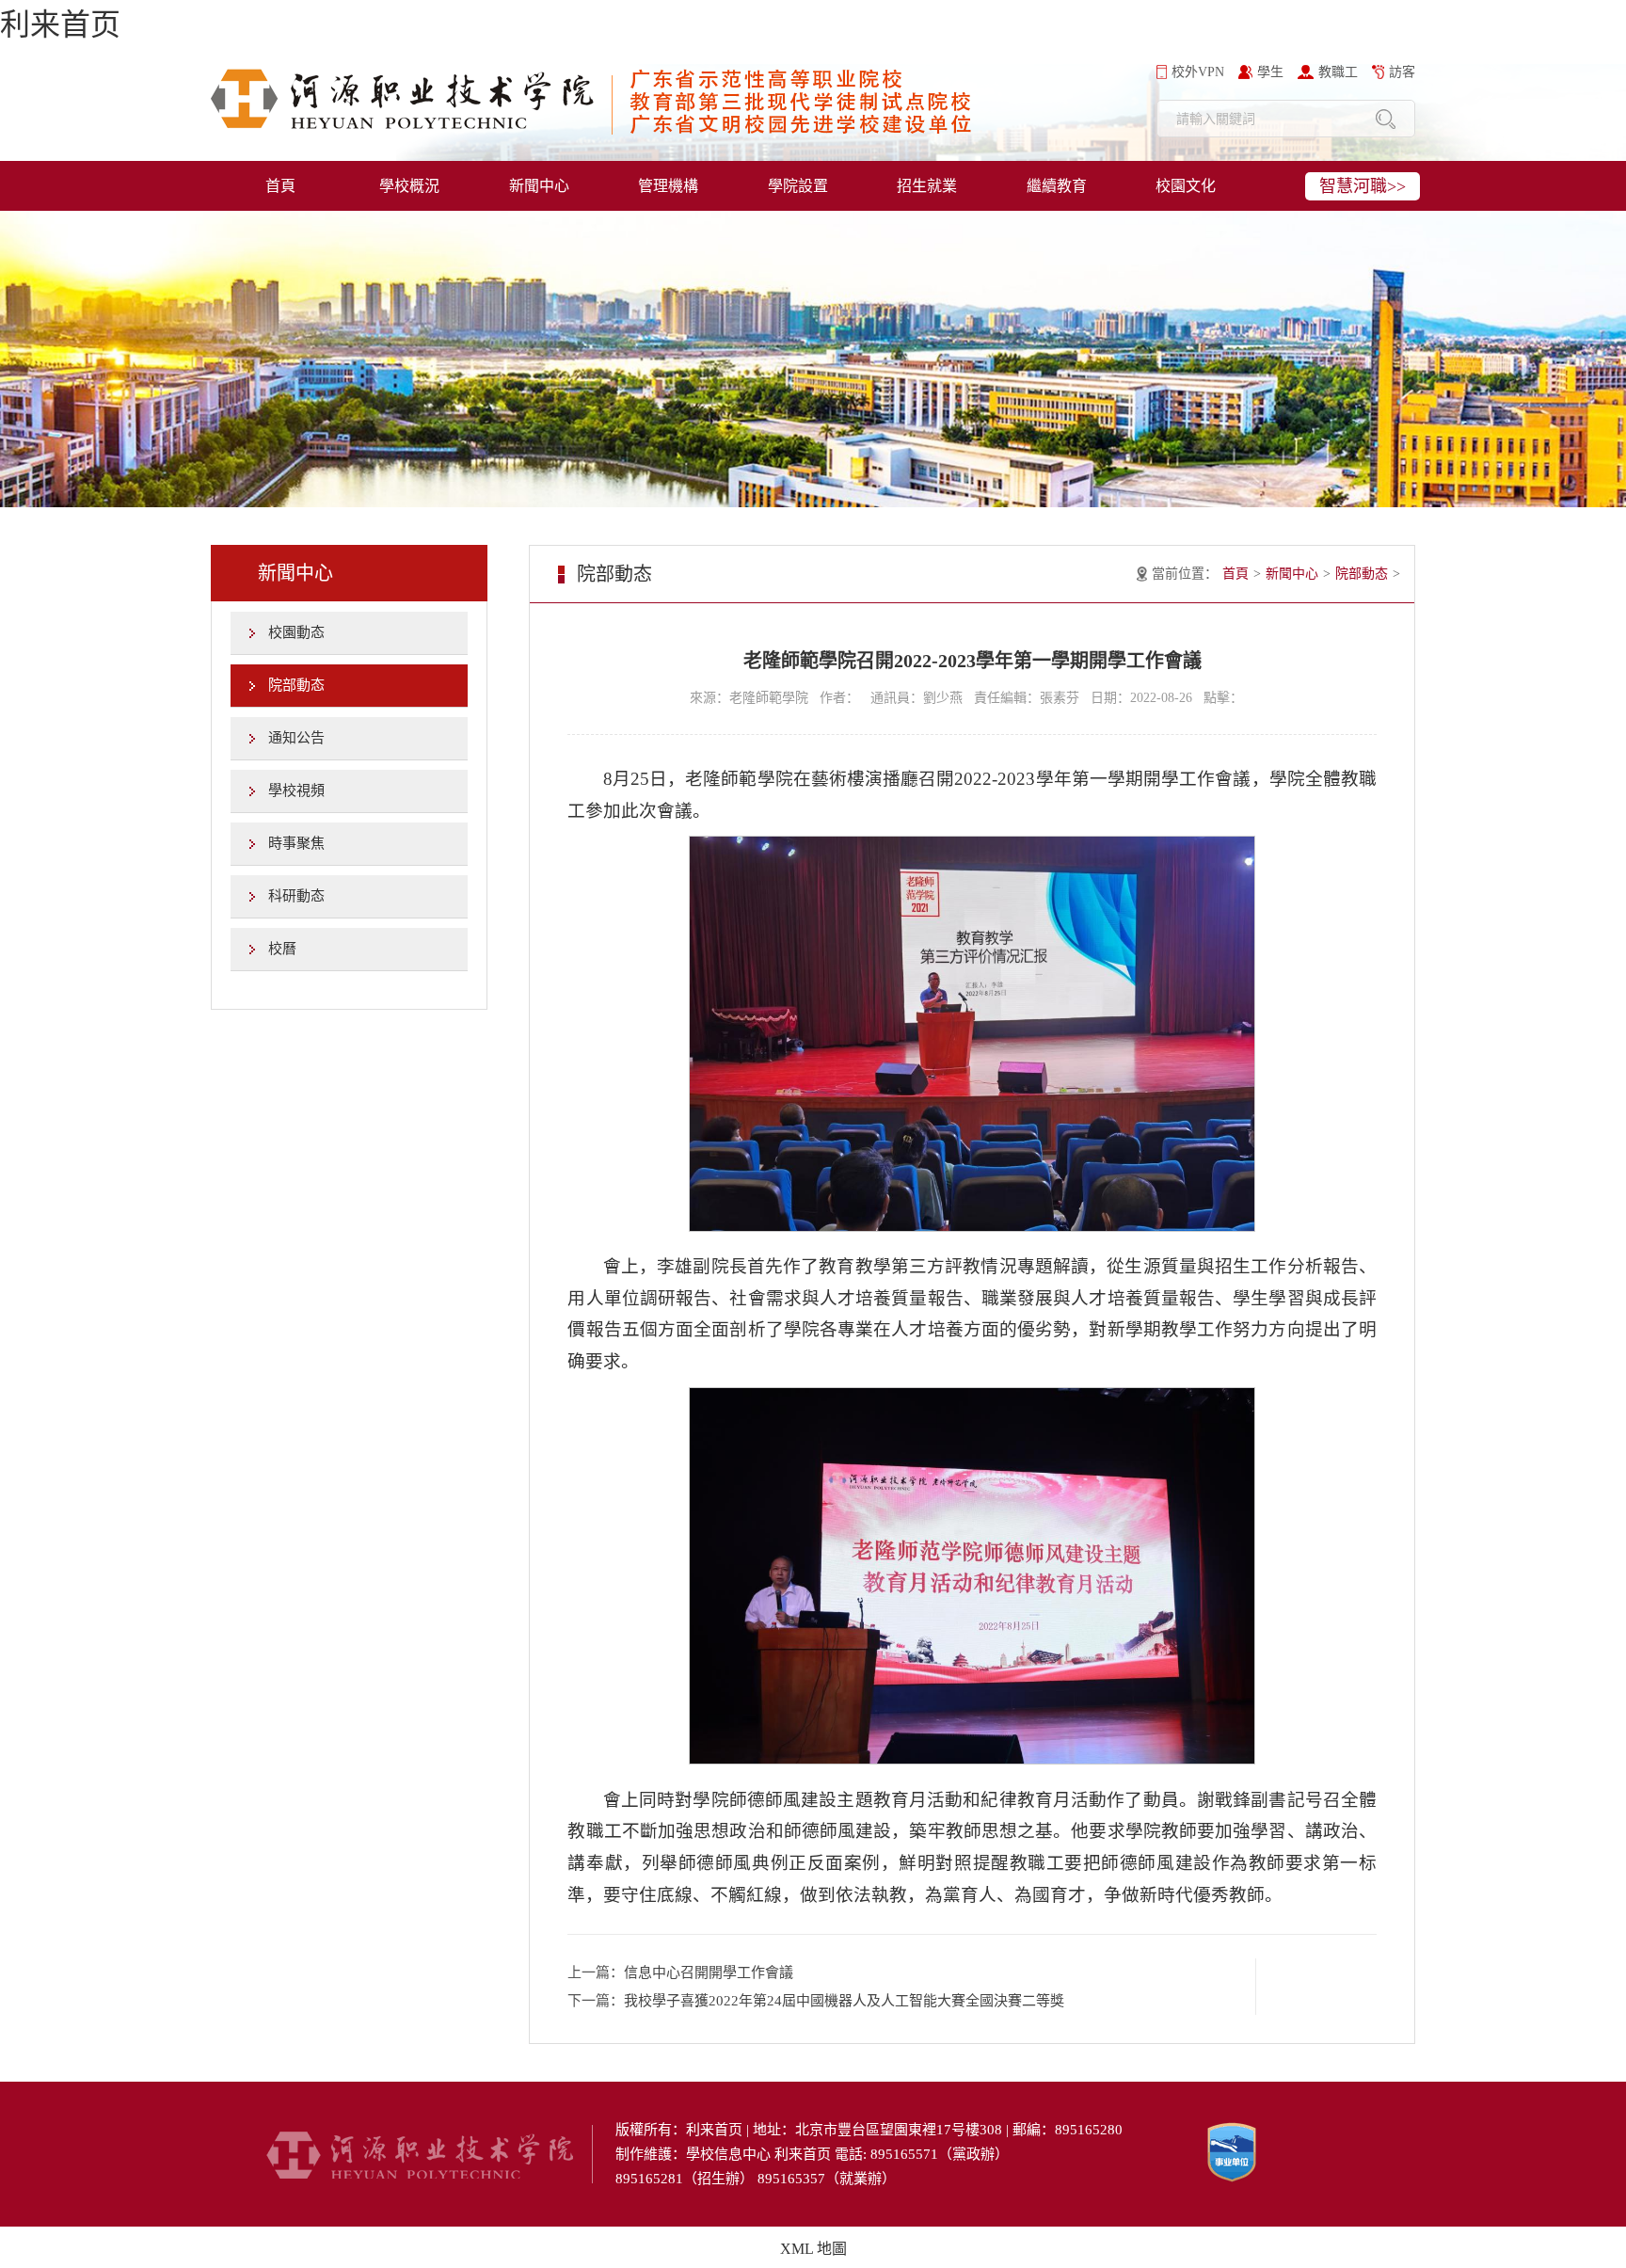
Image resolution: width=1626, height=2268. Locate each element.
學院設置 (798, 186)
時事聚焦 (296, 843)
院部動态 (296, 685)
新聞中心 (539, 186)
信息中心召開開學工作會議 (709, 1973)
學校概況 (409, 186)
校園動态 (296, 632)
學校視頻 (296, 791)
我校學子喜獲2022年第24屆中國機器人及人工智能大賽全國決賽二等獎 (844, 2001)
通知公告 (296, 738)
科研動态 (296, 896)
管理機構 (668, 186)
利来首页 (60, 24)
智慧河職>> (1363, 186)
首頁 (280, 186)
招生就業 (927, 186)
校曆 (282, 949)
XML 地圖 (813, 2249)
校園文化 (1186, 186)
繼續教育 (1057, 186)
